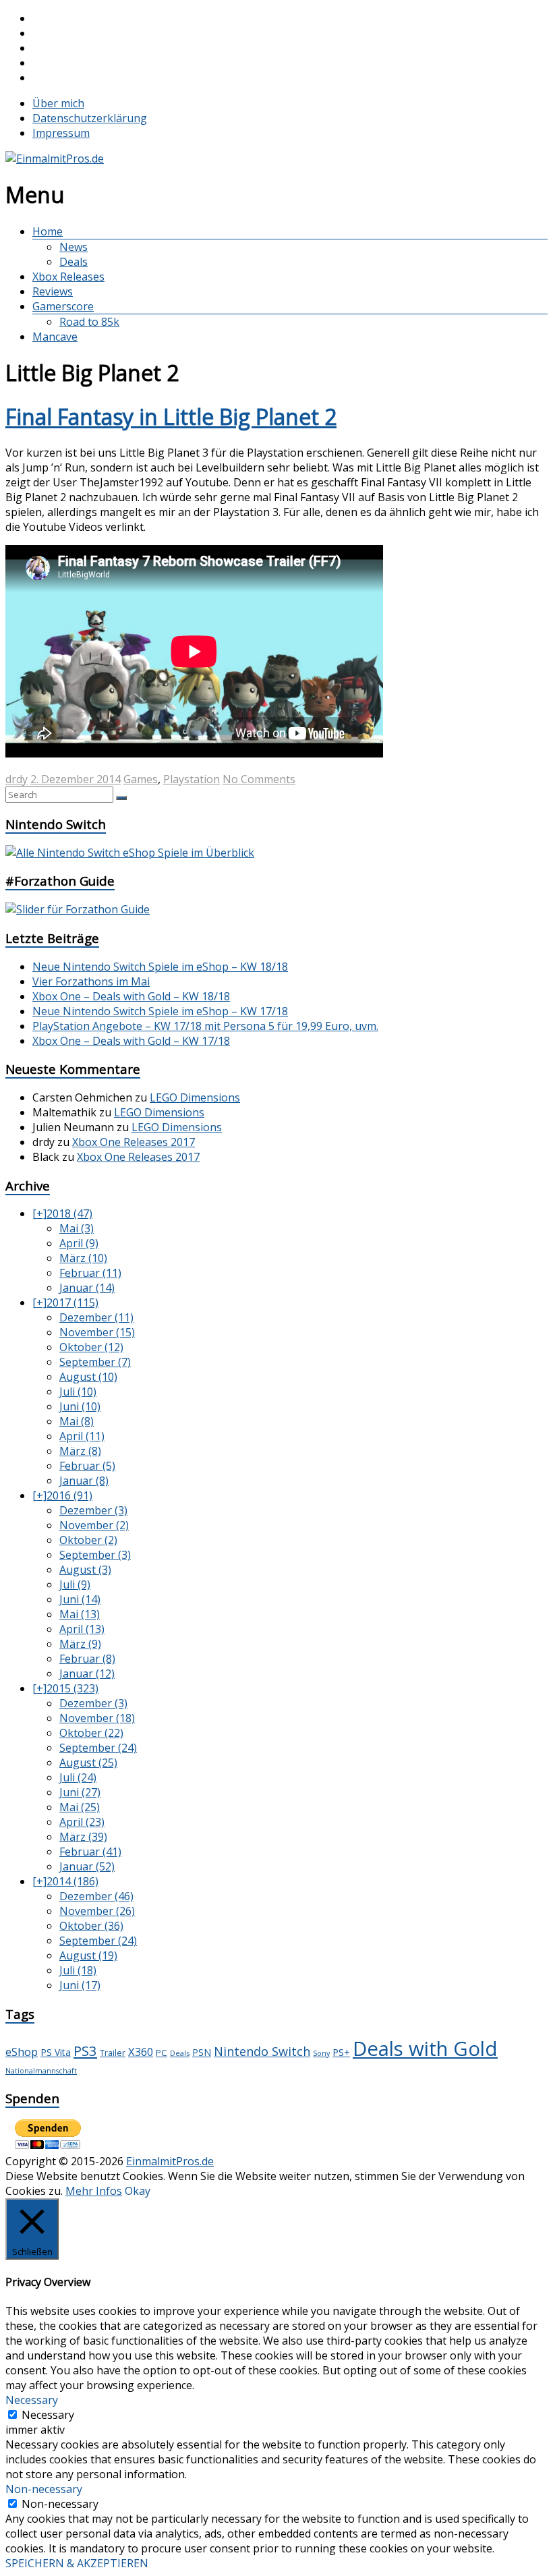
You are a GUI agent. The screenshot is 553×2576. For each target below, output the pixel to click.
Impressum (61, 133)
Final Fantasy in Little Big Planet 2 (171, 417)
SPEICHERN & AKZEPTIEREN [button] (77, 2563)
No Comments (259, 779)
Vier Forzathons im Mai (91, 981)
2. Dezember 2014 (76, 779)
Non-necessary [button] (44, 2489)
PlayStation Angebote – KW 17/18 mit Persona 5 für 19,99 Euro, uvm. (205, 1026)
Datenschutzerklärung (90, 118)
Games (141, 779)
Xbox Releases (68, 277)
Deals (74, 262)
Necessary (48, 2415)
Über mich (58, 103)
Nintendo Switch (262, 2051)
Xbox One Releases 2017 (134, 1142)
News (74, 247)
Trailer (113, 2053)
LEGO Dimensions (195, 1097)
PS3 (85, 2051)
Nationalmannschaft (41, 2071)
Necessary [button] (32, 2400)
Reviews (53, 291)
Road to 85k (89, 322)
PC (162, 2053)
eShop (22, 2052)
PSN (202, 2052)
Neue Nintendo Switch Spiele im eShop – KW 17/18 (160, 1011)
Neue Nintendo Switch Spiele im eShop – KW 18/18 (160, 967)
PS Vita (56, 2052)
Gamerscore (63, 306)
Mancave (55, 337)
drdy (17, 779)
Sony (321, 2053)
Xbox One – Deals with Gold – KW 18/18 (131, 996)
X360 (141, 2052)
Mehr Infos (94, 2191)
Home (48, 231)
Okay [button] (138, 2191)
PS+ (341, 2052)
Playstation (192, 779)
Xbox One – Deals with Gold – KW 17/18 (131, 1041)
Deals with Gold (425, 2049)
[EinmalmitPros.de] (55, 159)
